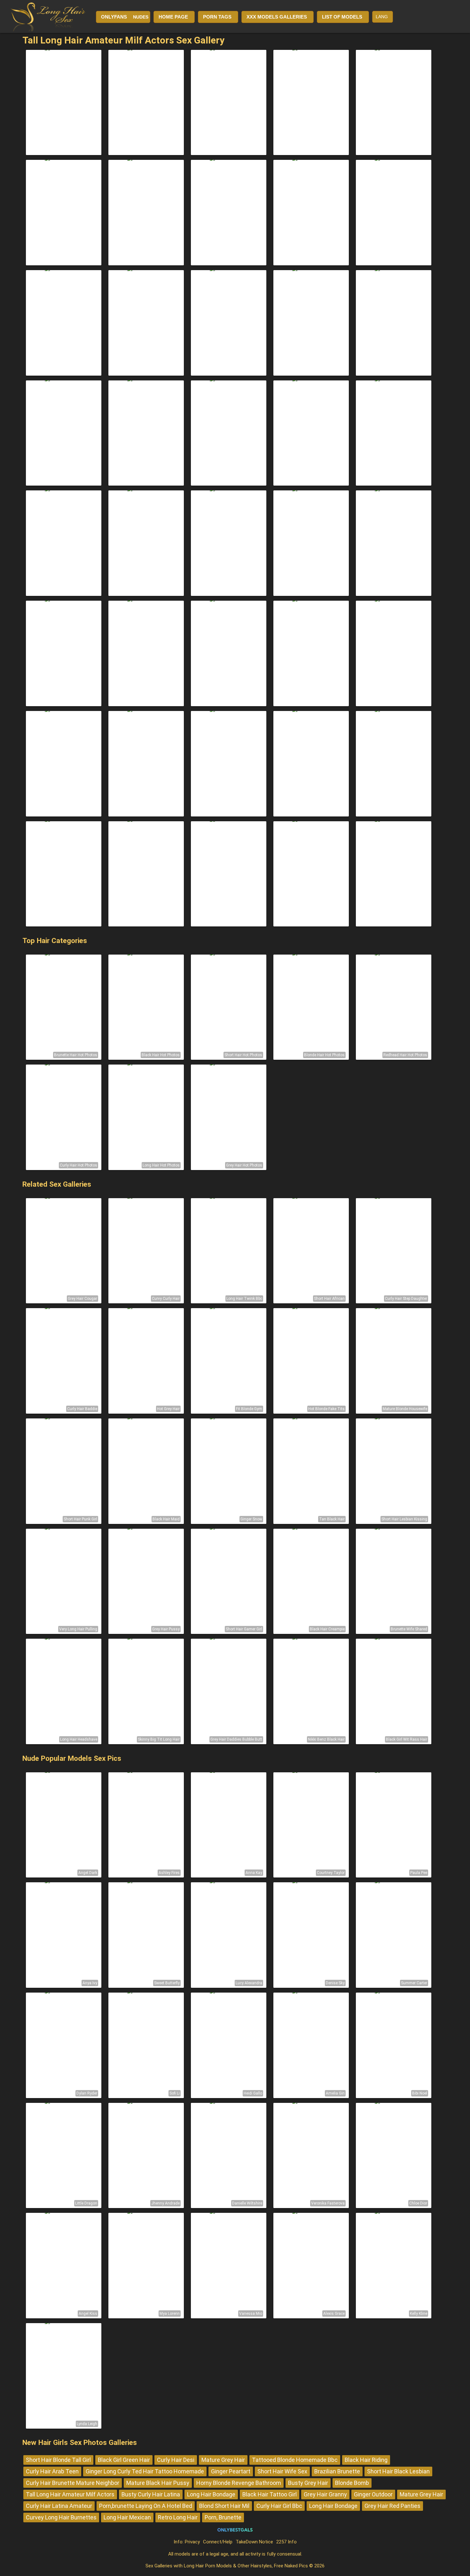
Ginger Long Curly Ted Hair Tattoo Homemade (145, 2471)
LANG (382, 17)
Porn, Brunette (223, 2517)
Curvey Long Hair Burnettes (61, 2517)
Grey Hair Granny (325, 2494)
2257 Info (286, 2542)
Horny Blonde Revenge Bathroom (239, 2483)
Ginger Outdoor (373, 2494)
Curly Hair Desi (176, 2460)
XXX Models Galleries (277, 17)
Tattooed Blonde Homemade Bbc (295, 2460)
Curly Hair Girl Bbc (279, 2506)
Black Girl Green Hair (124, 2460)
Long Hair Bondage (211, 2494)
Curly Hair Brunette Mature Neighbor (73, 2483)
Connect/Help (218, 2542)
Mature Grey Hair (223, 2460)
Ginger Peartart (231, 2471)
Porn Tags (217, 17)
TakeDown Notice (254, 2542)
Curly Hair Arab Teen (52, 2471)
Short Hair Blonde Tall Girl (58, 2460)
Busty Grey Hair (308, 2483)
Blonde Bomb (352, 2483)
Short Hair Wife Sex (282, 2471)
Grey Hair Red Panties (392, 2506)
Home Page (173, 17)
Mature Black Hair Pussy (158, 2483)
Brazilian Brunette (337, 2471)
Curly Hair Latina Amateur (59, 2506)
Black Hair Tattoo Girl (270, 2494)
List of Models (342, 17)
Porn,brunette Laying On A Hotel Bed (146, 2506)
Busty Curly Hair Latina (151, 2494)
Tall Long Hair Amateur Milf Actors (70, 2494)
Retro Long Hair (178, 2517)
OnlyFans (114, 17)
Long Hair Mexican (127, 2517)
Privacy (192, 2542)
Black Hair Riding (366, 2460)
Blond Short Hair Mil (224, 2506)
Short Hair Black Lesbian (398, 2471)
